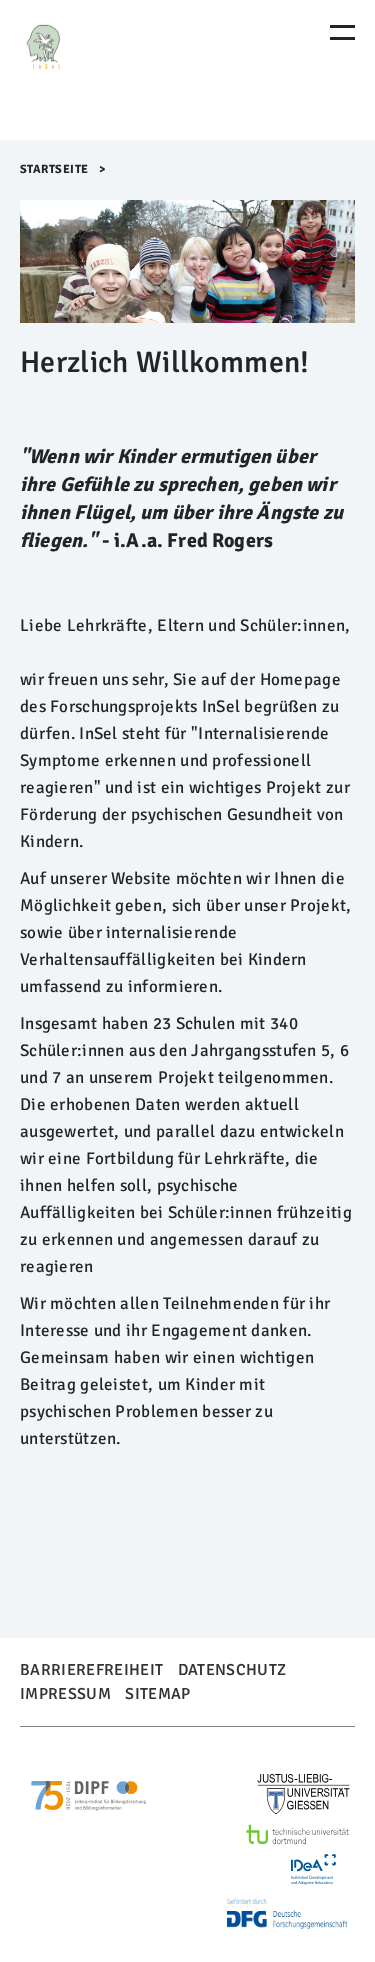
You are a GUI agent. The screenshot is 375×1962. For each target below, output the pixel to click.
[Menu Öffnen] (342, 32)
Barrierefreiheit (91, 1670)
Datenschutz (232, 1670)
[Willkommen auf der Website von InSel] (105, 70)
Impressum (65, 1694)
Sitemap (157, 1694)
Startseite (54, 169)
